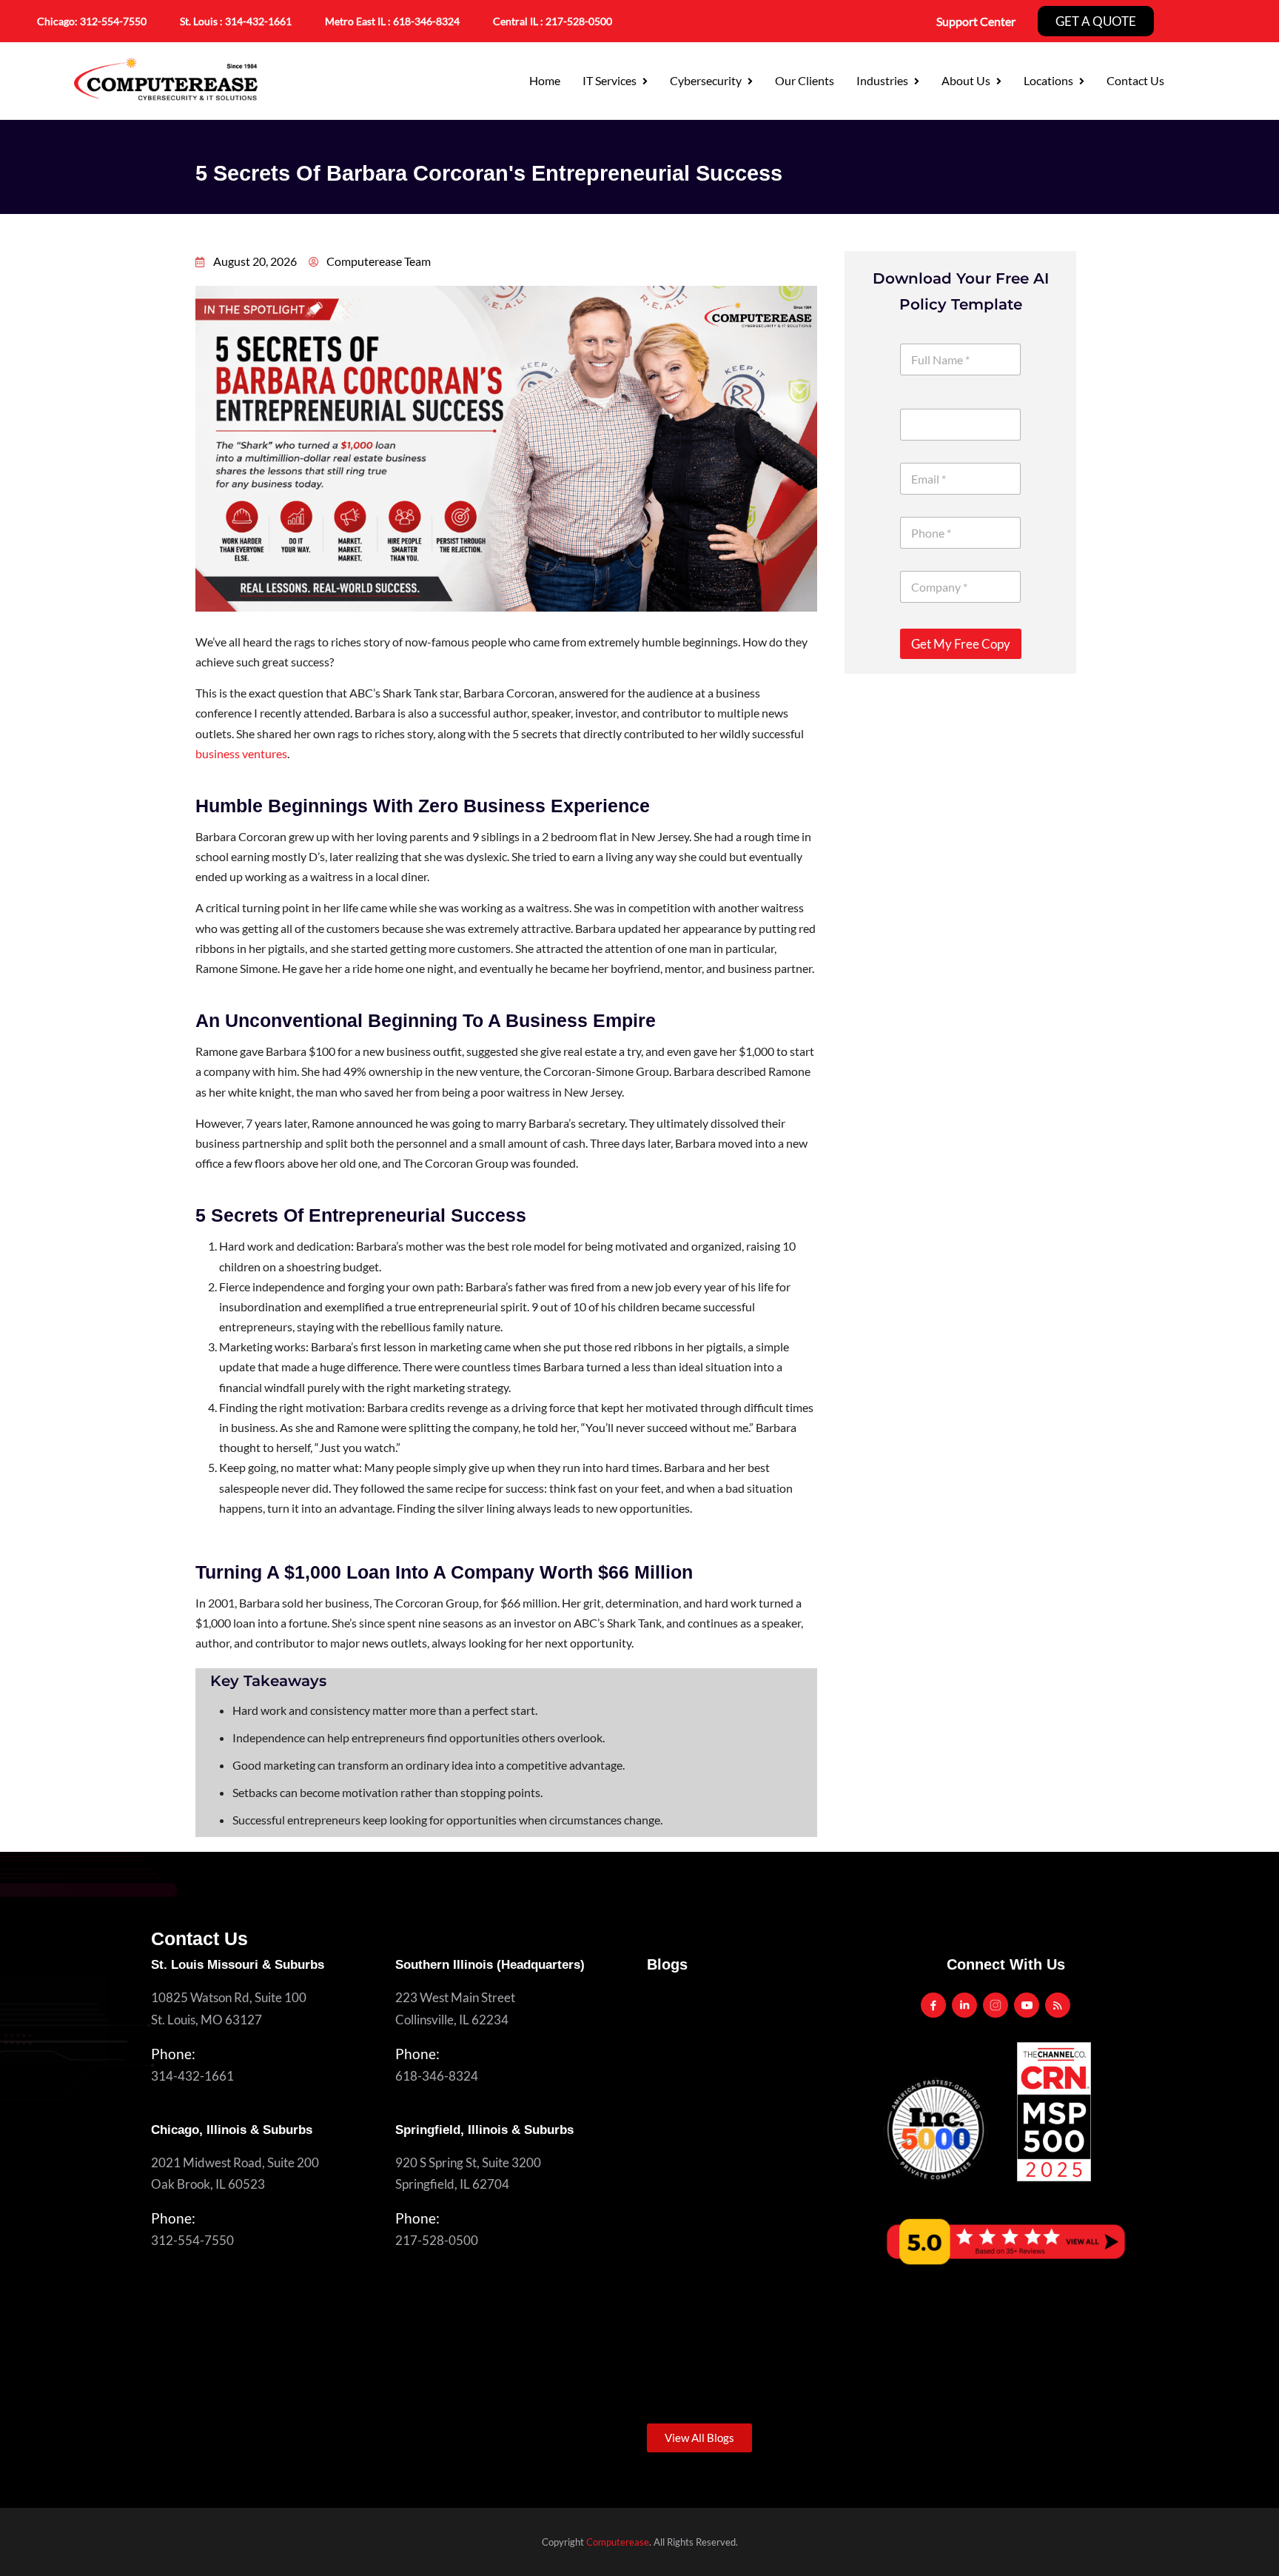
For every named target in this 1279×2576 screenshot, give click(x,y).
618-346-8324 (437, 2076)
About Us (966, 80)
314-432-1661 (258, 21)
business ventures (241, 753)
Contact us (1135, 80)
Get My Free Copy (961, 644)
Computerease (618, 2542)
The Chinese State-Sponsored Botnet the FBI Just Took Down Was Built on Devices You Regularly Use (757, 2131)
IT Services (610, 80)
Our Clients (805, 80)
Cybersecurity (706, 80)
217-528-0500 (579, 21)
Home (545, 80)
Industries (882, 80)
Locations (1048, 80)
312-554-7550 (113, 21)
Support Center (976, 21)
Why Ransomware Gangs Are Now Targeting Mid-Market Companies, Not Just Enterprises (758, 2339)
